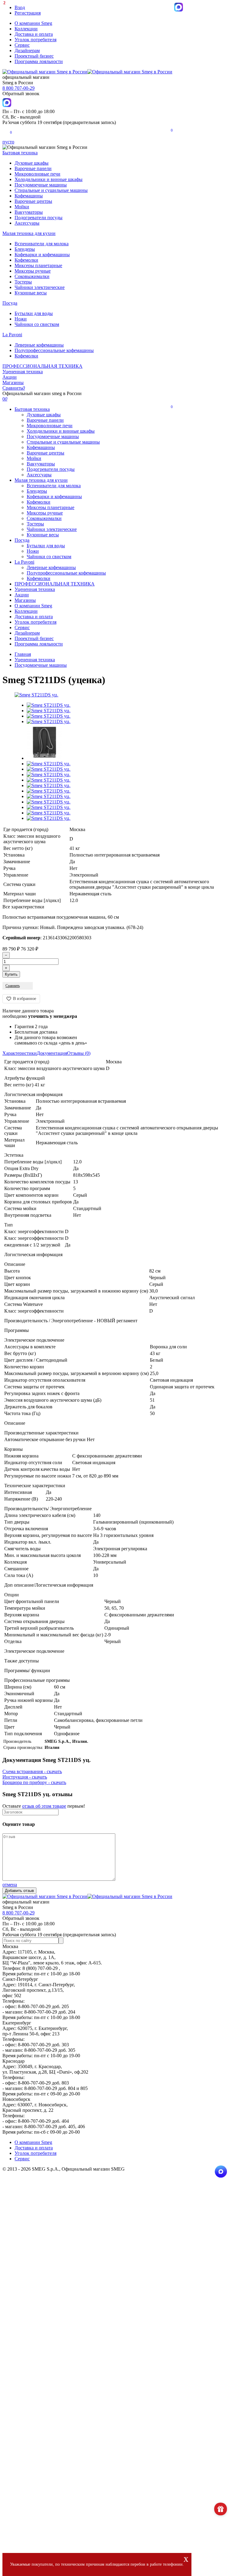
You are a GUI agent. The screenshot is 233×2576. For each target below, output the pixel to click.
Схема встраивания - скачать (32, 1771)
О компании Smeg (33, 23)
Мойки (22, 207)
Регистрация (28, 13)
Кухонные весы (31, 293)
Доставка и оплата (34, 34)
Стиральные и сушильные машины (51, 190)
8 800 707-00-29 (19, 88)
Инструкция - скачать (25, 1777)
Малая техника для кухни (29, 233)
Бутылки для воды (34, 313)
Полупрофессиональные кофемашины (54, 350)
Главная (23, 654)
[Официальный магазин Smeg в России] (87, 1896)
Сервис (22, 45)
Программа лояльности (39, 61)
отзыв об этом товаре (44, 1806)
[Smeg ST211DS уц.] (36, 695)
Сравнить (14, 388)
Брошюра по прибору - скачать (34, 1782)
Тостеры (23, 282)
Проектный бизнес (34, 56)
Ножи (21, 319)
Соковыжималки (32, 276)
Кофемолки (26, 260)
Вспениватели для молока (42, 244)
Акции (10, 377)
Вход (20, 7)
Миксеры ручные (33, 271)
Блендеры (25, 249)
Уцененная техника (23, 372)
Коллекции (26, 29)
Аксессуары (27, 223)
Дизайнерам (27, 50)
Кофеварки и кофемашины (42, 255)
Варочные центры (33, 201)
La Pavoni (12, 335)
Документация (52, 1053)
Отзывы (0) (79, 1053)
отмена (10, 1885)
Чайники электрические (40, 287)
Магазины (13, 382)
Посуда (10, 303)
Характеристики (20, 1053)
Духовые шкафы (32, 163)
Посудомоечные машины (41, 185)
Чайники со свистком (37, 324)
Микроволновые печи (37, 174)
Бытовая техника (20, 153)
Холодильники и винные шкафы (49, 179)
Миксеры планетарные (38, 265)
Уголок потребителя (35, 40)
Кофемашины (29, 196)
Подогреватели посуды (39, 218)
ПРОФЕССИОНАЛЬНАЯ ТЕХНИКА (42, 366)
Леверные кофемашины (39, 345)
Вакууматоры (29, 212)
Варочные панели (33, 168)
